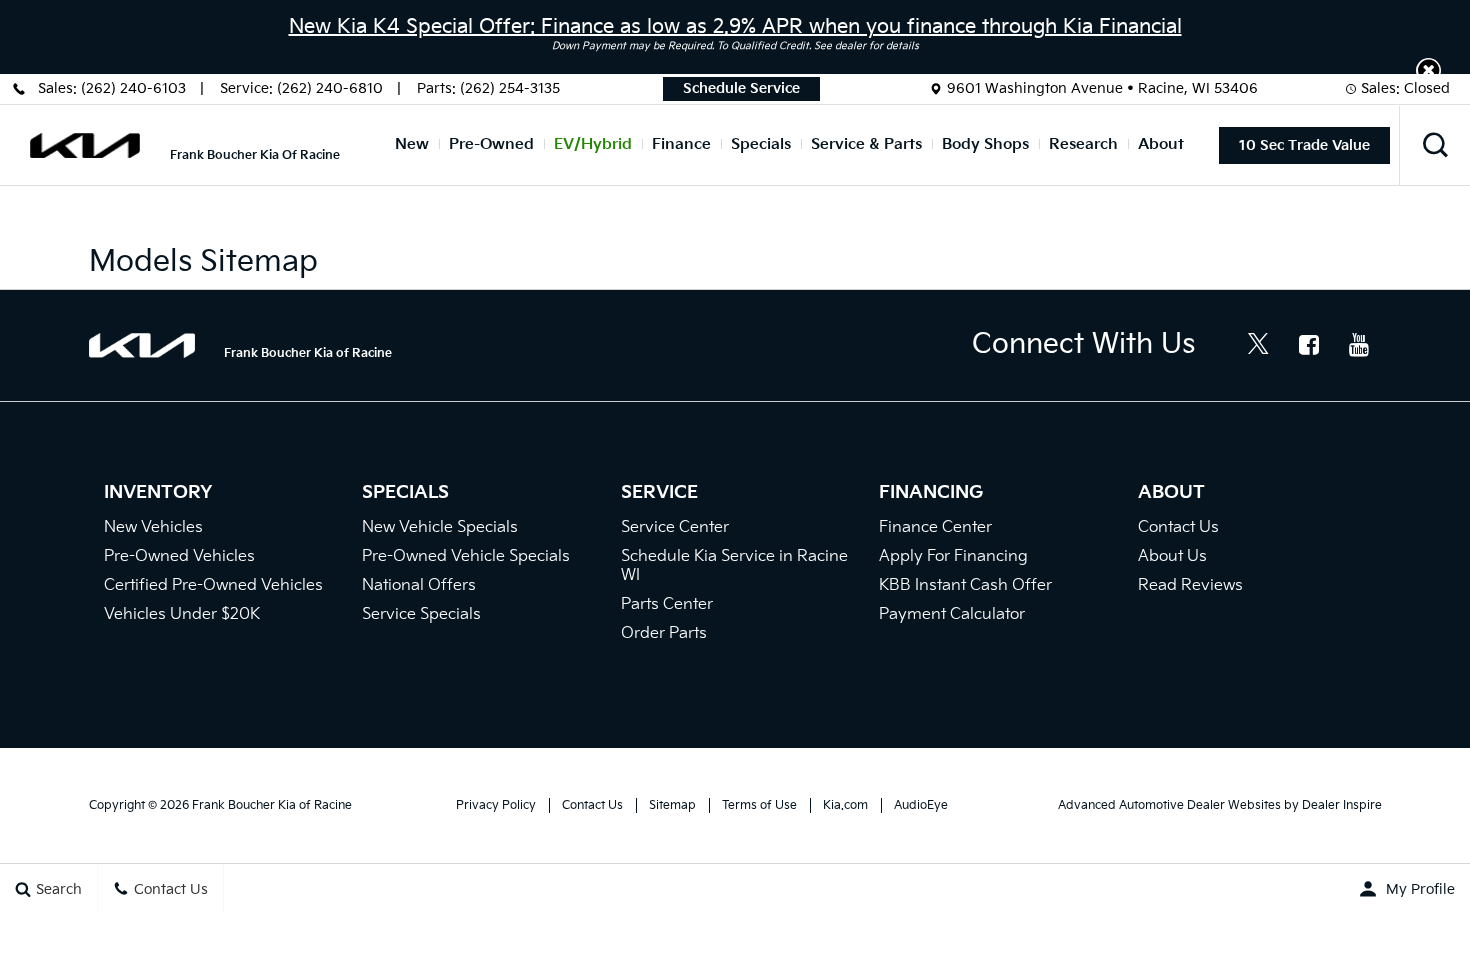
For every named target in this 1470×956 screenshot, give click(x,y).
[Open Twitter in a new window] (1259, 346)
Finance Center (935, 527)
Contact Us (1178, 527)
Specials (761, 144)
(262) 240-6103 (133, 88)
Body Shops (985, 144)
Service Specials (421, 614)
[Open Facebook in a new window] (1309, 345)
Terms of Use (759, 805)
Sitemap (672, 805)
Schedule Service (741, 88)
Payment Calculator (952, 614)
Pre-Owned (491, 144)
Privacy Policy (496, 805)
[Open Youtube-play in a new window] (1359, 345)
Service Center (675, 527)
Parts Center (667, 604)
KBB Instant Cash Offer (965, 585)
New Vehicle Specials (440, 527)
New (412, 144)
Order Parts (664, 633)
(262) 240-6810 (330, 88)
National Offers (419, 585)
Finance (681, 144)
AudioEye (921, 805)
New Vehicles (153, 527)
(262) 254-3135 (510, 88)
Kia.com (845, 805)
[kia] (85, 145)
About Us (1172, 556)
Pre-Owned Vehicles (179, 556)
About (1161, 144)
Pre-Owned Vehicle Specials (466, 556)
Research (1083, 144)
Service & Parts (866, 144)
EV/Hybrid (593, 144)
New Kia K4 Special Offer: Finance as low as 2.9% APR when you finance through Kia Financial (735, 27)
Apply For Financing (953, 556)
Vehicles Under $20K (182, 614)
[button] (1428, 70)
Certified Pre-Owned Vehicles (213, 585)
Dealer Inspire (1342, 805)
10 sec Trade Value (1304, 145)
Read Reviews (1190, 585)
